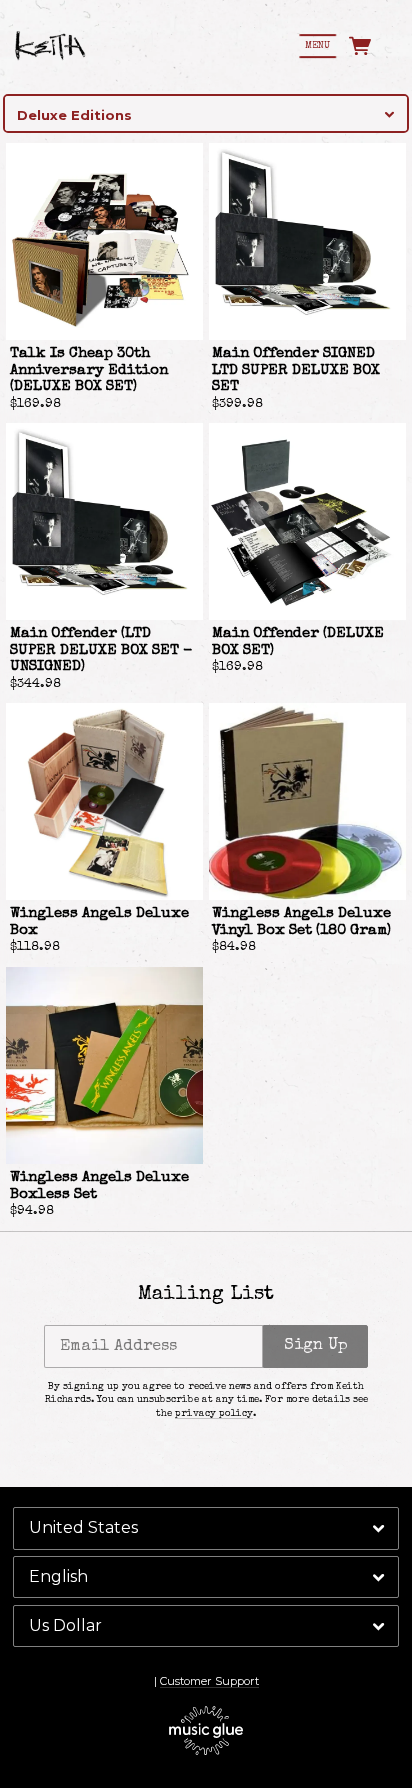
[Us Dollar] (206, 1626)
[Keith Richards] (50, 46)
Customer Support (209, 1681)
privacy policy (214, 1414)
